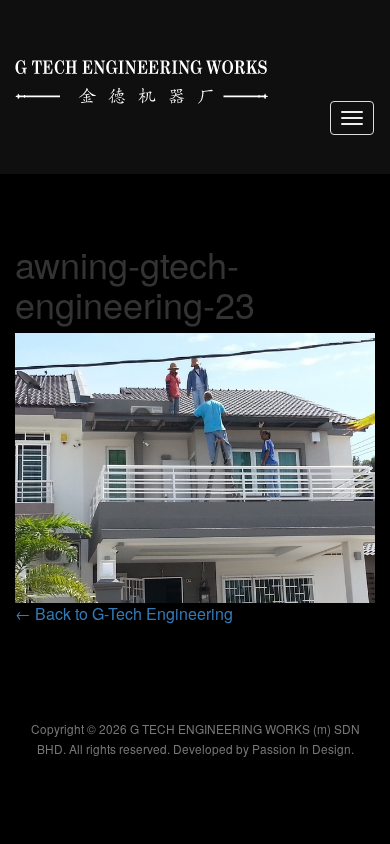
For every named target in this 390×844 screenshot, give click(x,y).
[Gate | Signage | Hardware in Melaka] (141, 77)
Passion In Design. (303, 748)
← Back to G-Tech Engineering (124, 613)
